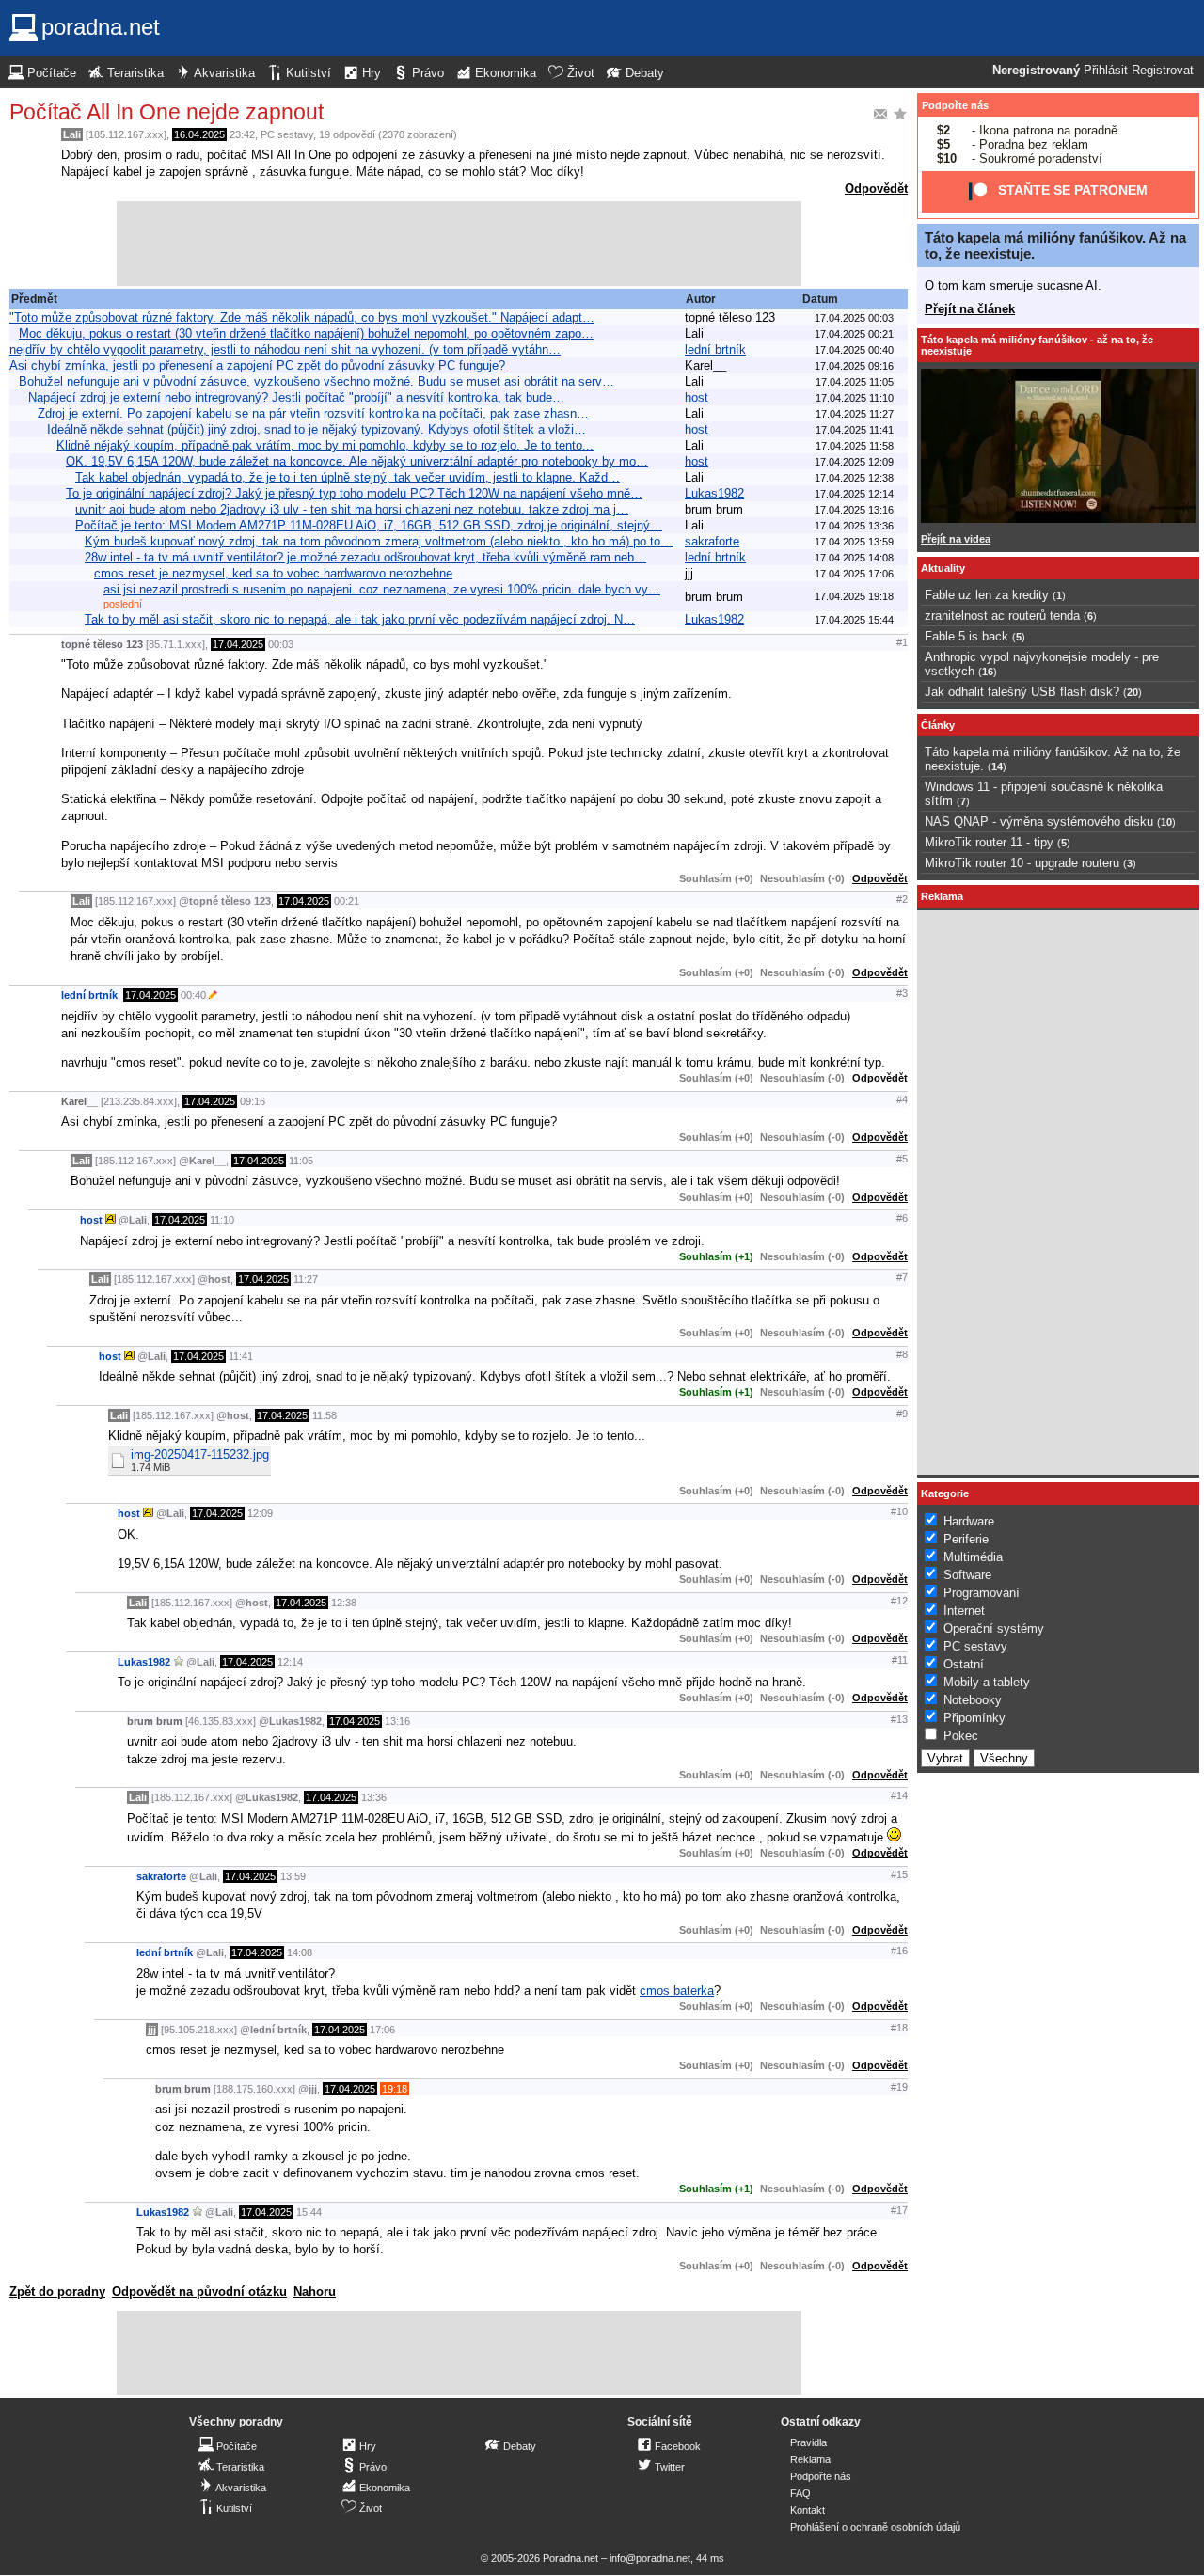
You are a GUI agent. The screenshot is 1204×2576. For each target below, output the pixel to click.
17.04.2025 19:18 (854, 596)
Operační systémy (994, 1628)
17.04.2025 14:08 (854, 558)
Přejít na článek (970, 309)
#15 (899, 1874)
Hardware (969, 1521)
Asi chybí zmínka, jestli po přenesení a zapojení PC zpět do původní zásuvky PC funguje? (257, 365)
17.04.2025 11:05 (855, 382)
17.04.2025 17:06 (854, 574)
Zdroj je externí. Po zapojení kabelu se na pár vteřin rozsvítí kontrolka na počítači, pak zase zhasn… (313, 413)
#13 (899, 1719)
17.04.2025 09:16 (854, 366)
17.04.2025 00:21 (854, 334)
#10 (899, 1511)
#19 (899, 2087)
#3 (902, 993)
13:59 (293, 1876)
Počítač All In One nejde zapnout (166, 112)
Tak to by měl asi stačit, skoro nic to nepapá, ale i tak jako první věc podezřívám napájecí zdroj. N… (360, 619)
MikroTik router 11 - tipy (989, 842)
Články (938, 725)
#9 (902, 1414)
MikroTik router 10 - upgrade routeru (1022, 863)
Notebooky (973, 1700)
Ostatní (964, 1664)
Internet (964, 1611)
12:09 (260, 1513)
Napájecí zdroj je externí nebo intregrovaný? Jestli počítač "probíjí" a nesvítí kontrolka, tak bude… (296, 397)
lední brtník (715, 349)
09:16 (253, 1101)
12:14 (290, 1662)
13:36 (374, 1797)
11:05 (301, 1161)
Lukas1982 (714, 493)
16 (988, 672)
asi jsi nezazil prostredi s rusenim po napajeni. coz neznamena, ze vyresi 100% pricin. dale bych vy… (382, 589)
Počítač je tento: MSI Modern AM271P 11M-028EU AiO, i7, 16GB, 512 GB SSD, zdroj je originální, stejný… (369, 525)
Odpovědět (876, 189)
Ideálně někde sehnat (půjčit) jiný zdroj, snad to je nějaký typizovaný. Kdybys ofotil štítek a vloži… (317, 429)
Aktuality (943, 568)
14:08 (300, 1952)
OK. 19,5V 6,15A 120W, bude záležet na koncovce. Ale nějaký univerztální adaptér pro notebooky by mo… (357, 461)
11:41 (241, 1356)
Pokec (961, 1736)
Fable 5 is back (966, 636)
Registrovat (1163, 71)
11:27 (306, 1279)
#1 (902, 642)
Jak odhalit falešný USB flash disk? (1022, 692)
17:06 (382, 2030)
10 (1166, 822)
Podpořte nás (955, 105)
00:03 (281, 644)
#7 (902, 1277)
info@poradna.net (650, 2558)
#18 (899, 2028)
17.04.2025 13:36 (854, 526)
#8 (902, 1354)
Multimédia (973, 1557)
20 (1133, 692)
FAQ (800, 2493)
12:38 (344, 1603)
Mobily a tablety (987, 1682)
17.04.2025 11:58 (855, 446)
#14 (899, 1795)
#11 (900, 1660)
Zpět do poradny (57, 2292)
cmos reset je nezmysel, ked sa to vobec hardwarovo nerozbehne (273, 573)
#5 (902, 1159)
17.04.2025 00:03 (854, 318)
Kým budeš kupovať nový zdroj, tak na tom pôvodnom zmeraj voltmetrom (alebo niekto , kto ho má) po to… (379, 541)
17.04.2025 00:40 (854, 350)
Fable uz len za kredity (987, 595)
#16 (899, 1951)
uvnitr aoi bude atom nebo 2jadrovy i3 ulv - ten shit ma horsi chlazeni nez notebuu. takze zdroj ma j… (352, 509)
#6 (902, 1218)
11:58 (325, 1415)
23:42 (242, 134)
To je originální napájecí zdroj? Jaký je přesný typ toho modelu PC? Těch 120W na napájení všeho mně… (354, 493)
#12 (899, 1601)
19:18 (395, 2089)
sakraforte (712, 541)
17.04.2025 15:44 (854, 620)
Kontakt (808, 2510)
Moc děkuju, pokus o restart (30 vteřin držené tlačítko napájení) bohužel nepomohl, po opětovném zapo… (306, 333)
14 (997, 766)
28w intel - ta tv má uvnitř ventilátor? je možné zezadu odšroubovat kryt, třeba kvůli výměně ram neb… (365, 557)
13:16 (397, 1721)
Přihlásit (1106, 71)
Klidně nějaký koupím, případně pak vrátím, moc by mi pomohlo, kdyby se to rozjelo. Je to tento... (325, 445)
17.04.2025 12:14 (854, 494)
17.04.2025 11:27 (855, 414)
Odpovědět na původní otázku (199, 2292)
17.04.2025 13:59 (854, 542)
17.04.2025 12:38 (854, 478)
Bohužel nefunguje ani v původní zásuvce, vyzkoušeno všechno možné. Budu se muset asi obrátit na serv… (317, 381)
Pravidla (808, 2442)
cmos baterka (677, 1991)
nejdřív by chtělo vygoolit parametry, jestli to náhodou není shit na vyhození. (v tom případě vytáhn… (285, 349)
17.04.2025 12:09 (854, 462)
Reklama (810, 2459)
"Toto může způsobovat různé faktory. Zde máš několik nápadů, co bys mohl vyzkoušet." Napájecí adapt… (302, 317)
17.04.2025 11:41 (855, 430)
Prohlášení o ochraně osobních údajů (875, 2527)
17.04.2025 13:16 (854, 510)
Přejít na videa (956, 539)
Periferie (966, 1539)
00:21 (347, 901)
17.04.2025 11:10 (855, 398)
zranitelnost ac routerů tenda (1002, 616)
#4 (902, 1099)
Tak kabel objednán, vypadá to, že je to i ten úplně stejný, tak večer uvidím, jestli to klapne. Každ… (348, 477)
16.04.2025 (199, 134)
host (697, 397)
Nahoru (315, 2292)
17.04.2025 (238, 644)
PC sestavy (287, 134)
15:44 (309, 2212)
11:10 (222, 1220)
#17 (899, 2210)
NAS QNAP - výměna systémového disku (1039, 822)
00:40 (193, 995)
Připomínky (974, 1718)
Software (967, 1575)
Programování (982, 1593)
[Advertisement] (459, 244)
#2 (902, 899)
